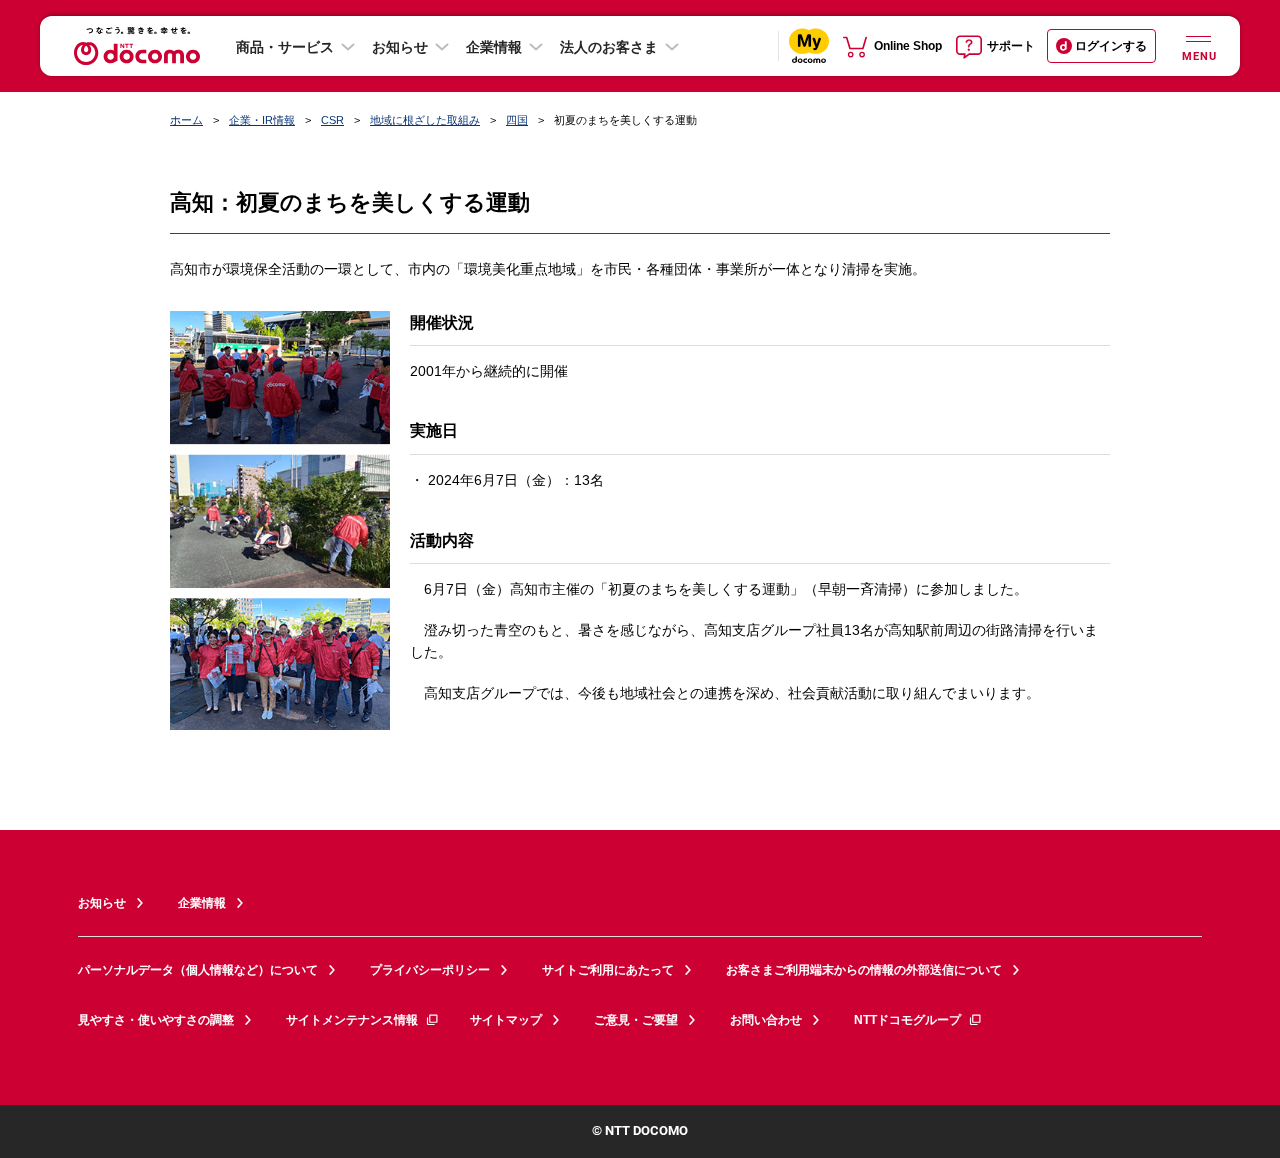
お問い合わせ (766, 1020)
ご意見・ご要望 (636, 1020)
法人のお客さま (609, 47)
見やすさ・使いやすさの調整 (156, 1020)
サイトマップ (506, 1020)
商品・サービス (285, 47)
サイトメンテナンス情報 (352, 1020)
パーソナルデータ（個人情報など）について (198, 970)
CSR (332, 120)
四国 (517, 120)
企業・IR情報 (262, 120)
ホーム (186, 120)
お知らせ (400, 47)
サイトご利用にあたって (608, 970)
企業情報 (494, 47)
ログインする (1111, 46)
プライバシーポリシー (430, 970)
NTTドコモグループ (907, 1020)
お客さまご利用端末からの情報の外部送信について (864, 970)
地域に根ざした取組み (425, 120)
